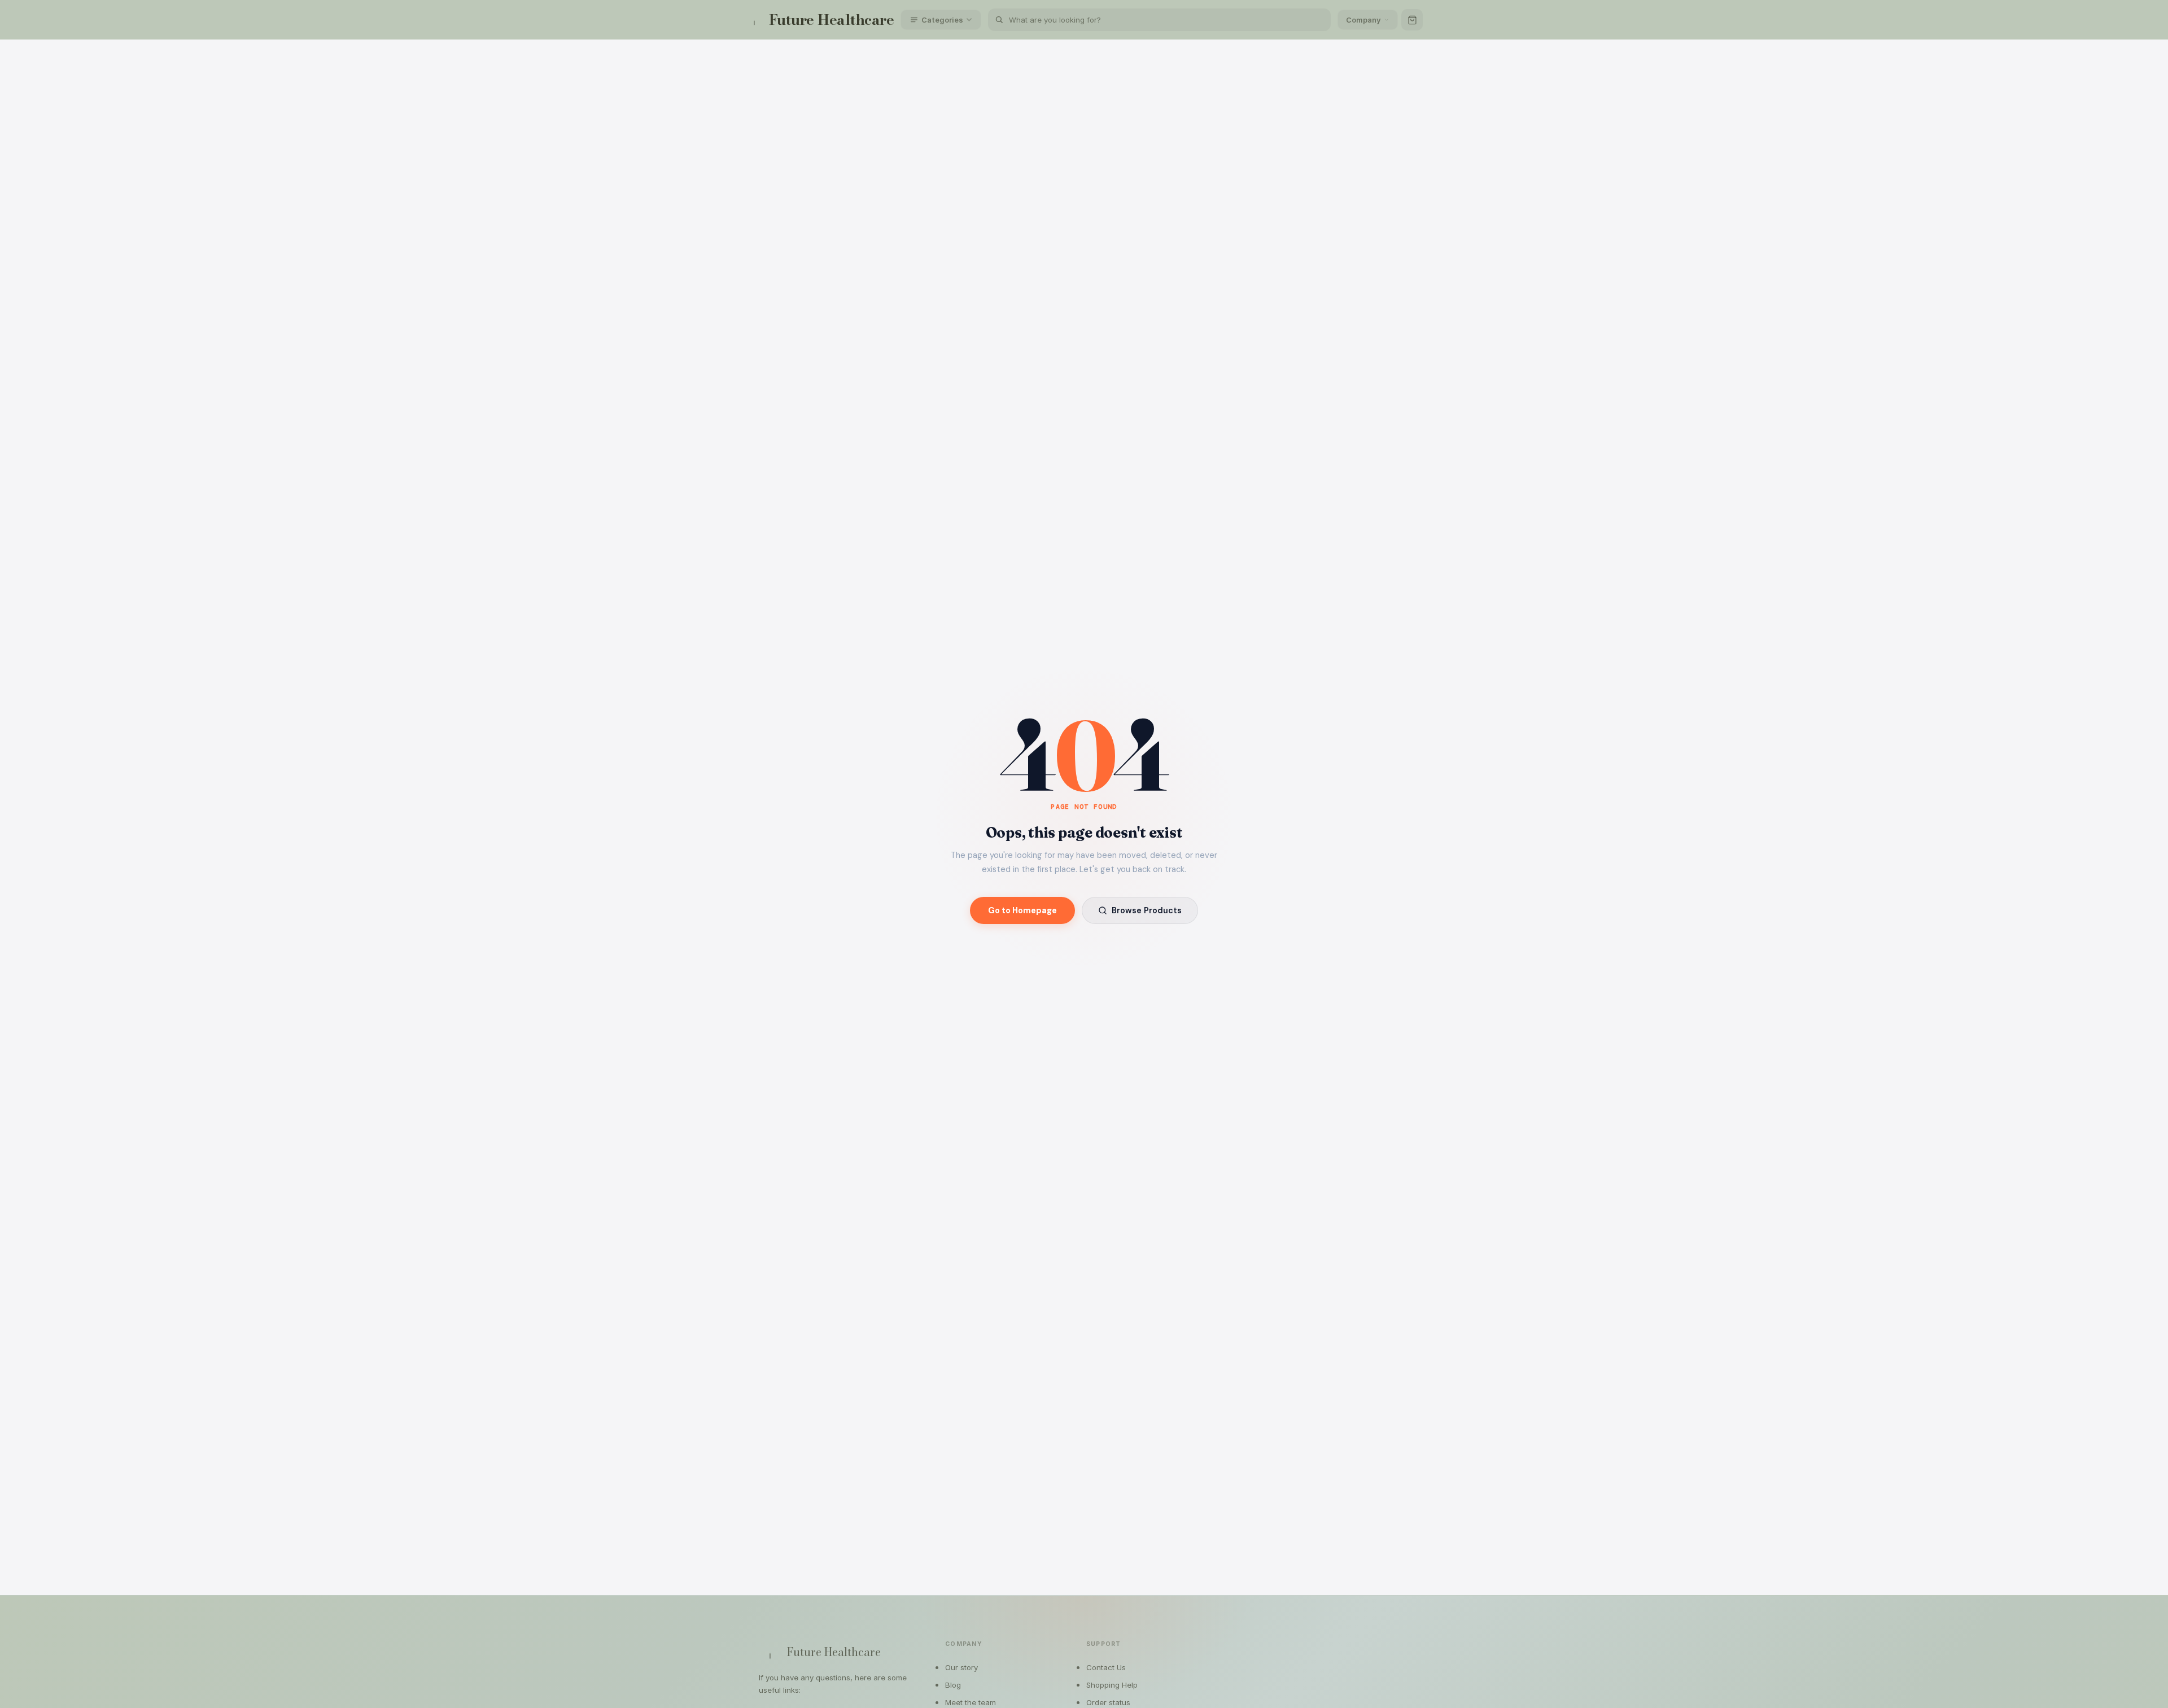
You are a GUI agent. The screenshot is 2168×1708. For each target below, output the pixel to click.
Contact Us (1106, 1667)
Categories (942, 20)
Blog (953, 1685)
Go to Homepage (1022, 910)
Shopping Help (1112, 1685)
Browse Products (1147, 910)
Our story (961, 1667)
